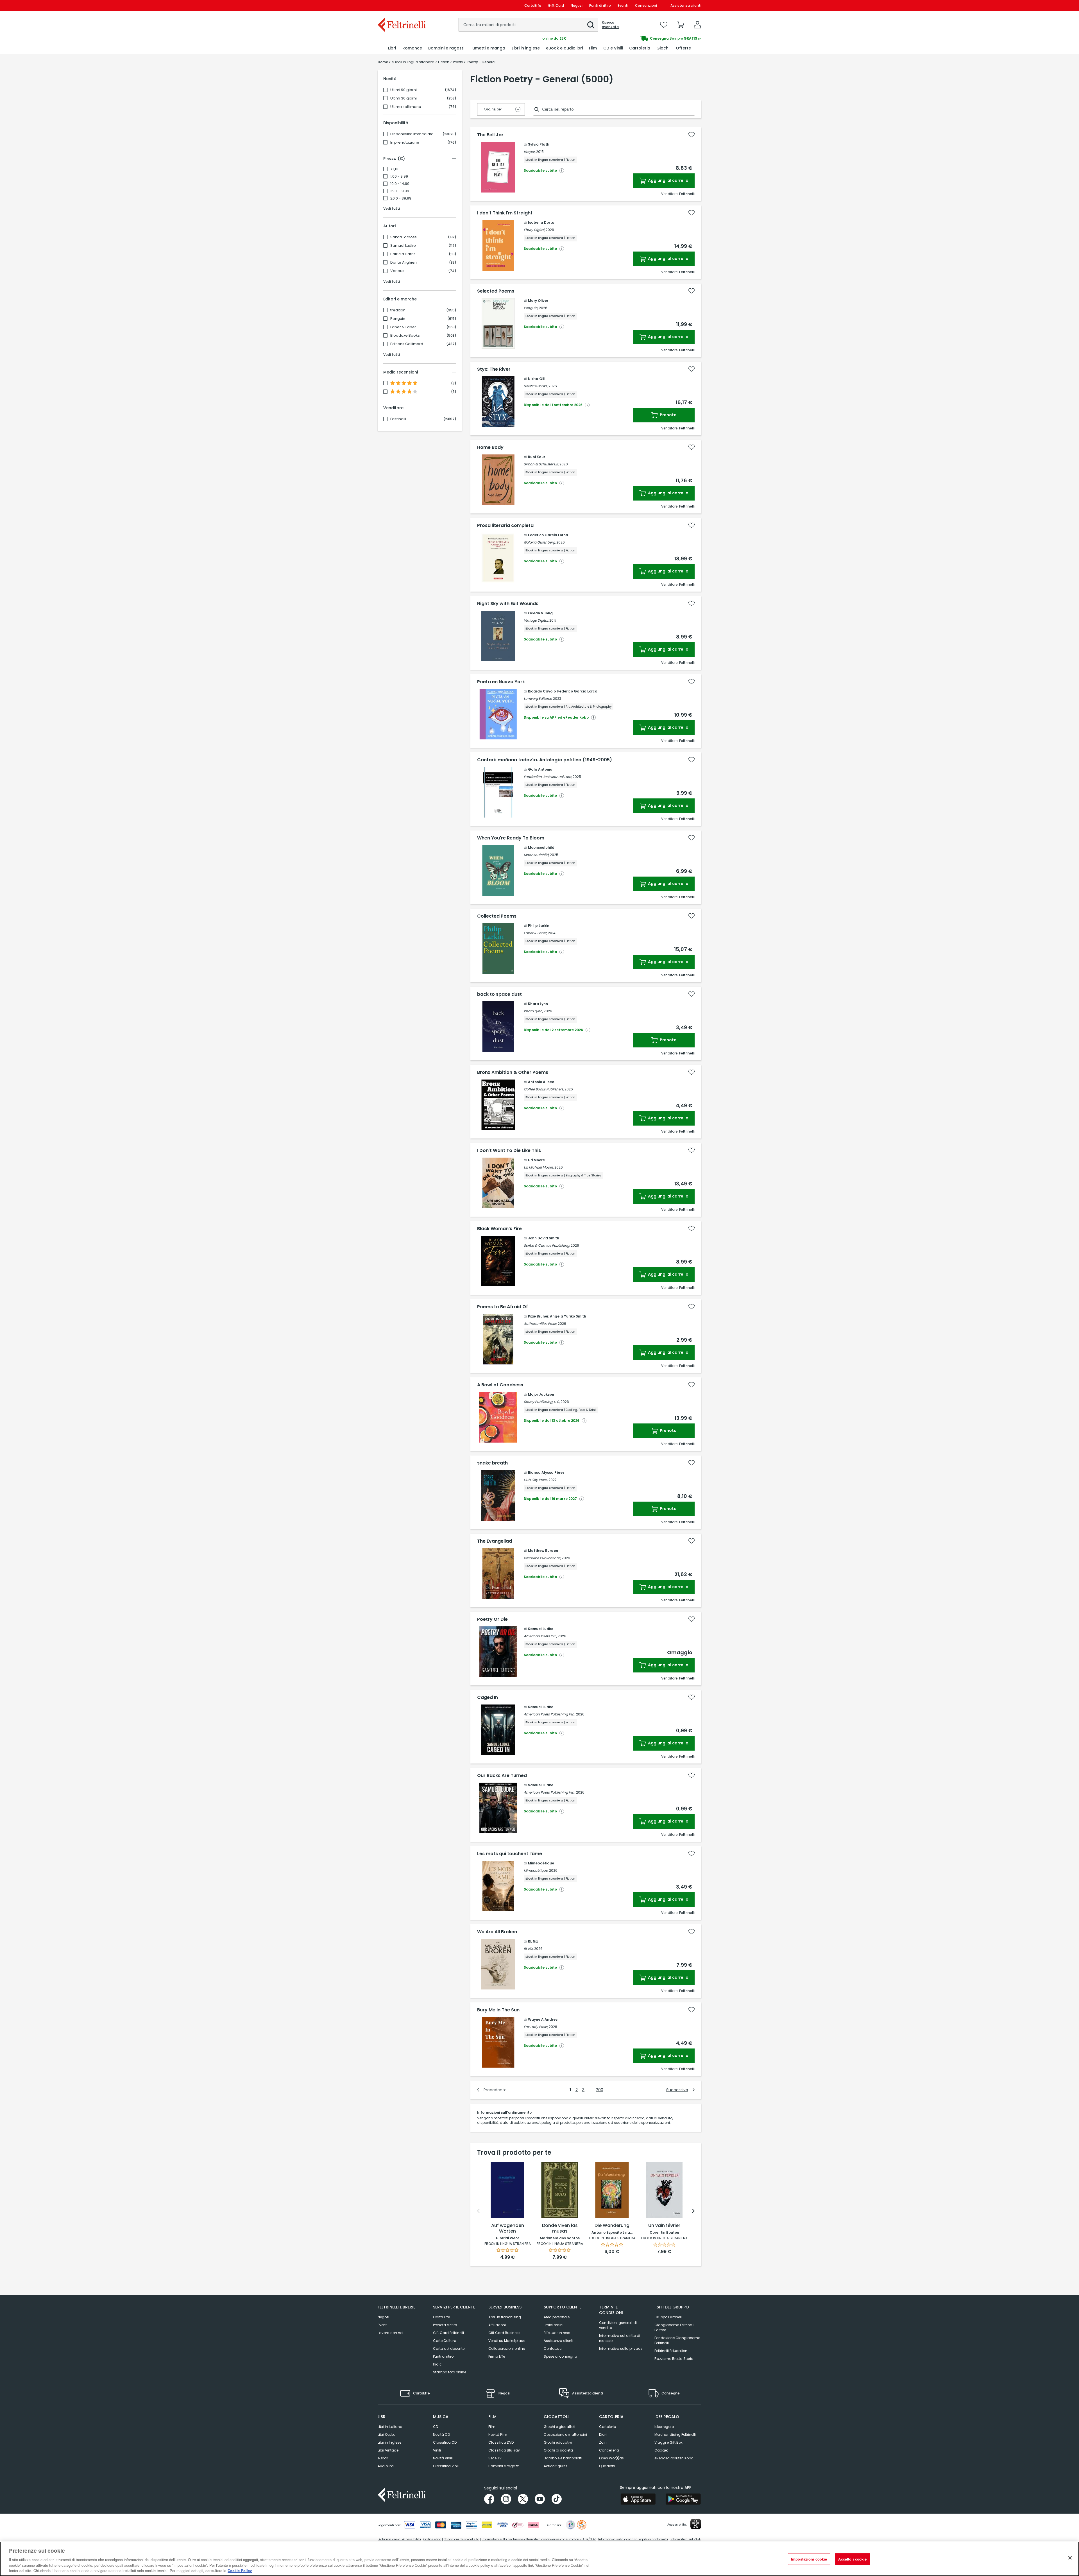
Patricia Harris (403, 254)
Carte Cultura (445, 2341)
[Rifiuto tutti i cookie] (1070, 2558)
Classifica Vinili (446, 2466)
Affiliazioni (497, 2325)
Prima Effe (497, 2356)
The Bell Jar (490, 135)
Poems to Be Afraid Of (503, 1307)
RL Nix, (529, 1949)
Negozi (577, 5)
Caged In (488, 1697)
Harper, (530, 152)
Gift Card (556, 5)
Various (397, 271)
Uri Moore (536, 1160)
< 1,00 (395, 169)
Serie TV (495, 2458)
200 (600, 2090)
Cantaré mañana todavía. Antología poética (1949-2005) (545, 760)
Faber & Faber (403, 327)
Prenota (668, 415)
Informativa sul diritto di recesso (620, 2338)
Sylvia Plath (539, 144)
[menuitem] (392, 48)
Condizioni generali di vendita (618, 2325)
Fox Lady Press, (536, 2027)
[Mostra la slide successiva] (693, 2211)
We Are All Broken (497, 1932)
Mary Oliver (538, 301)
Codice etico (432, 2539)
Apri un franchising (505, 2317)
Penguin (398, 319)
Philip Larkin (539, 926)
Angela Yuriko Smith (568, 1316)
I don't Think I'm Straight (505, 213)
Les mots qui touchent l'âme (510, 1854)
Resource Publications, (542, 1558)
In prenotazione (405, 142)
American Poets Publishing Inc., (549, 1714)
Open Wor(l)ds (611, 2458)
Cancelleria (609, 2450)
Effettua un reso (557, 2333)
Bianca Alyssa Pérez (546, 1473)
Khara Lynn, (533, 1011)
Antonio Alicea (541, 1082)
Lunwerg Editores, (538, 699)
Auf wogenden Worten (508, 2228)
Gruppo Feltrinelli (668, 2317)
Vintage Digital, (536, 620)
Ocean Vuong (540, 613)
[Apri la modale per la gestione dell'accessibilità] (696, 2524)
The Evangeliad (495, 1541)
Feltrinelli (398, 419)
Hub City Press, (536, 1480)
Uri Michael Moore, (539, 1167)
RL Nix (533, 1941)
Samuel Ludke (403, 246)
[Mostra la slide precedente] (479, 2211)
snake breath (492, 1463)
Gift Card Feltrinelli (448, 2333)
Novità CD (441, 2434)
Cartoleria (608, 2427)
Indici (438, 2364)
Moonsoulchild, (536, 855)
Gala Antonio (540, 769)
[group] (620, 39)
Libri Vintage (388, 2450)
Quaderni (607, 2466)
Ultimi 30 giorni (404, 98)
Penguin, (531, 308)
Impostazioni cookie (809, 2559)
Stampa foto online (450, 2372)
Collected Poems (497, 916)
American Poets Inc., (540, 1636)
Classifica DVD (501, 2442)
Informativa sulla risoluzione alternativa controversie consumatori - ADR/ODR (539, 2539)
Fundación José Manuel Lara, (548, 777)
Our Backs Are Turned (502, 1776)
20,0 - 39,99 (401, 198)
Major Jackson (541, 1394)
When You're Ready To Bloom (511, 838)
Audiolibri (386, 2466)
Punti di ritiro (600, 5)
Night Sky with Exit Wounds (508, 604)
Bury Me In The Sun (498, 2010)
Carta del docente (449, 2348)
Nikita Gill (537, 379)
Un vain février (664, 2226)
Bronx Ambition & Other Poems (513, 1072)
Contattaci (553, 2348)
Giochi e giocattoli (559, 2427)
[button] (591, 25)
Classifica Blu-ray (504, 2450)
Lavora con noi (390, 2333)
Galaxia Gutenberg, (540, 542)
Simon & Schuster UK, (541, 464)
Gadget (661, 2450)
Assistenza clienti (686, 5)
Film (492, 2427)
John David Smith (544, 1238)
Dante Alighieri (404, 262)
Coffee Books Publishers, (544, 1089)
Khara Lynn (538, 1004)
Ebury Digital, (534, 230)
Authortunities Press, (540, 1324)
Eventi (623, 5)
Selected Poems (496, 291)
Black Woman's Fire (499, 1229)
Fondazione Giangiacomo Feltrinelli (677, 2340)
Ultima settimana (406, 107)
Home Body (490, 447)
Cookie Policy (240, 2570)
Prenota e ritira (445, 2325)
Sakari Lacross (404, 237)
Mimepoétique (541, 1863)
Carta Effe (441, 2317)
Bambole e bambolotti (563, 2458)
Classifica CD (445, 2442)
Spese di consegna (560, 2356)
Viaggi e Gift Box (668, 2442)
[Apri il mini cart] (681, 25)
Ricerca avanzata (610, 25)
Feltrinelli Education (671, 2351)
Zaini (603, 2442)
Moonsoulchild (541, 847)
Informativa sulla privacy (621, 2348)
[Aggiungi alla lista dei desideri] (692, 135)
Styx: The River (494, 369)
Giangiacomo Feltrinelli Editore (674, 2327)
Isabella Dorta (541, 222)
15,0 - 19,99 (400, 191)
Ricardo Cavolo (542, 691)
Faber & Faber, (535, 933)
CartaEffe (533, 5)
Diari (603, 2434)
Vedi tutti (392, 208)
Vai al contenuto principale (401, 5)
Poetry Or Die (492, 1619)
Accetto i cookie (852, 2559)
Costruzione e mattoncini (565, 2434)
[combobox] (528, 25)
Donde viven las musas (560, 2228)
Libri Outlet (386, 2434)
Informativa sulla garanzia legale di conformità (633, 2539)
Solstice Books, (536, 386)
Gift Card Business (504, 2333)
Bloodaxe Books (405, 336)
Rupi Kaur (537, 457)
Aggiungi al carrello (668, 180)
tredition (398, 310)
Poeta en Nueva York (501, 682)
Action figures (556, 2466)
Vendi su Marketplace (507, 2341)
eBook (383, 2458)
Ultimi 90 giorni (404, 90)
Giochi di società (558, 2450)
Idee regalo (664, 2427)
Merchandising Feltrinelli (675, 2434)
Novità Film (498, 2434)
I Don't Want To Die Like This (509, 1151)
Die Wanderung (612, 2226)
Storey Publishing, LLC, (542, 1402)
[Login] (697, 25)
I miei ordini (554, 2325)
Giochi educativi (558, 2442)
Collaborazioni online (507, 2348)
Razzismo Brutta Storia (674, 2359)
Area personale (557, 2317)
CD (436, 2427)
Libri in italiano (390, 2427)
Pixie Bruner (538, 1316)
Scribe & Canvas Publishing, (547, 1245)
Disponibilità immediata (412, 134)
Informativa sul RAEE (685, 2539)
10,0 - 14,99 (400, 184)
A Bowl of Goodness (500, 1385)
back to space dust (499, 994)
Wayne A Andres (543, 2019)
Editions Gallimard (407, 344)
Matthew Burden (543, 1551)
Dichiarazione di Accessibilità (399, 2539)
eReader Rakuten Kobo (674, 2458)
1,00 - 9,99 (399, 176)
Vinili (437, 2450)
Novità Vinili (443, 2458)
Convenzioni (646, 5)
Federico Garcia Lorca (548, 535)
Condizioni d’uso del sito (461, 2539)
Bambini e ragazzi (504, 2466)
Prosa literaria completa (505, 526)
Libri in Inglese (389, 2442)
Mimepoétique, (536, 1870)
